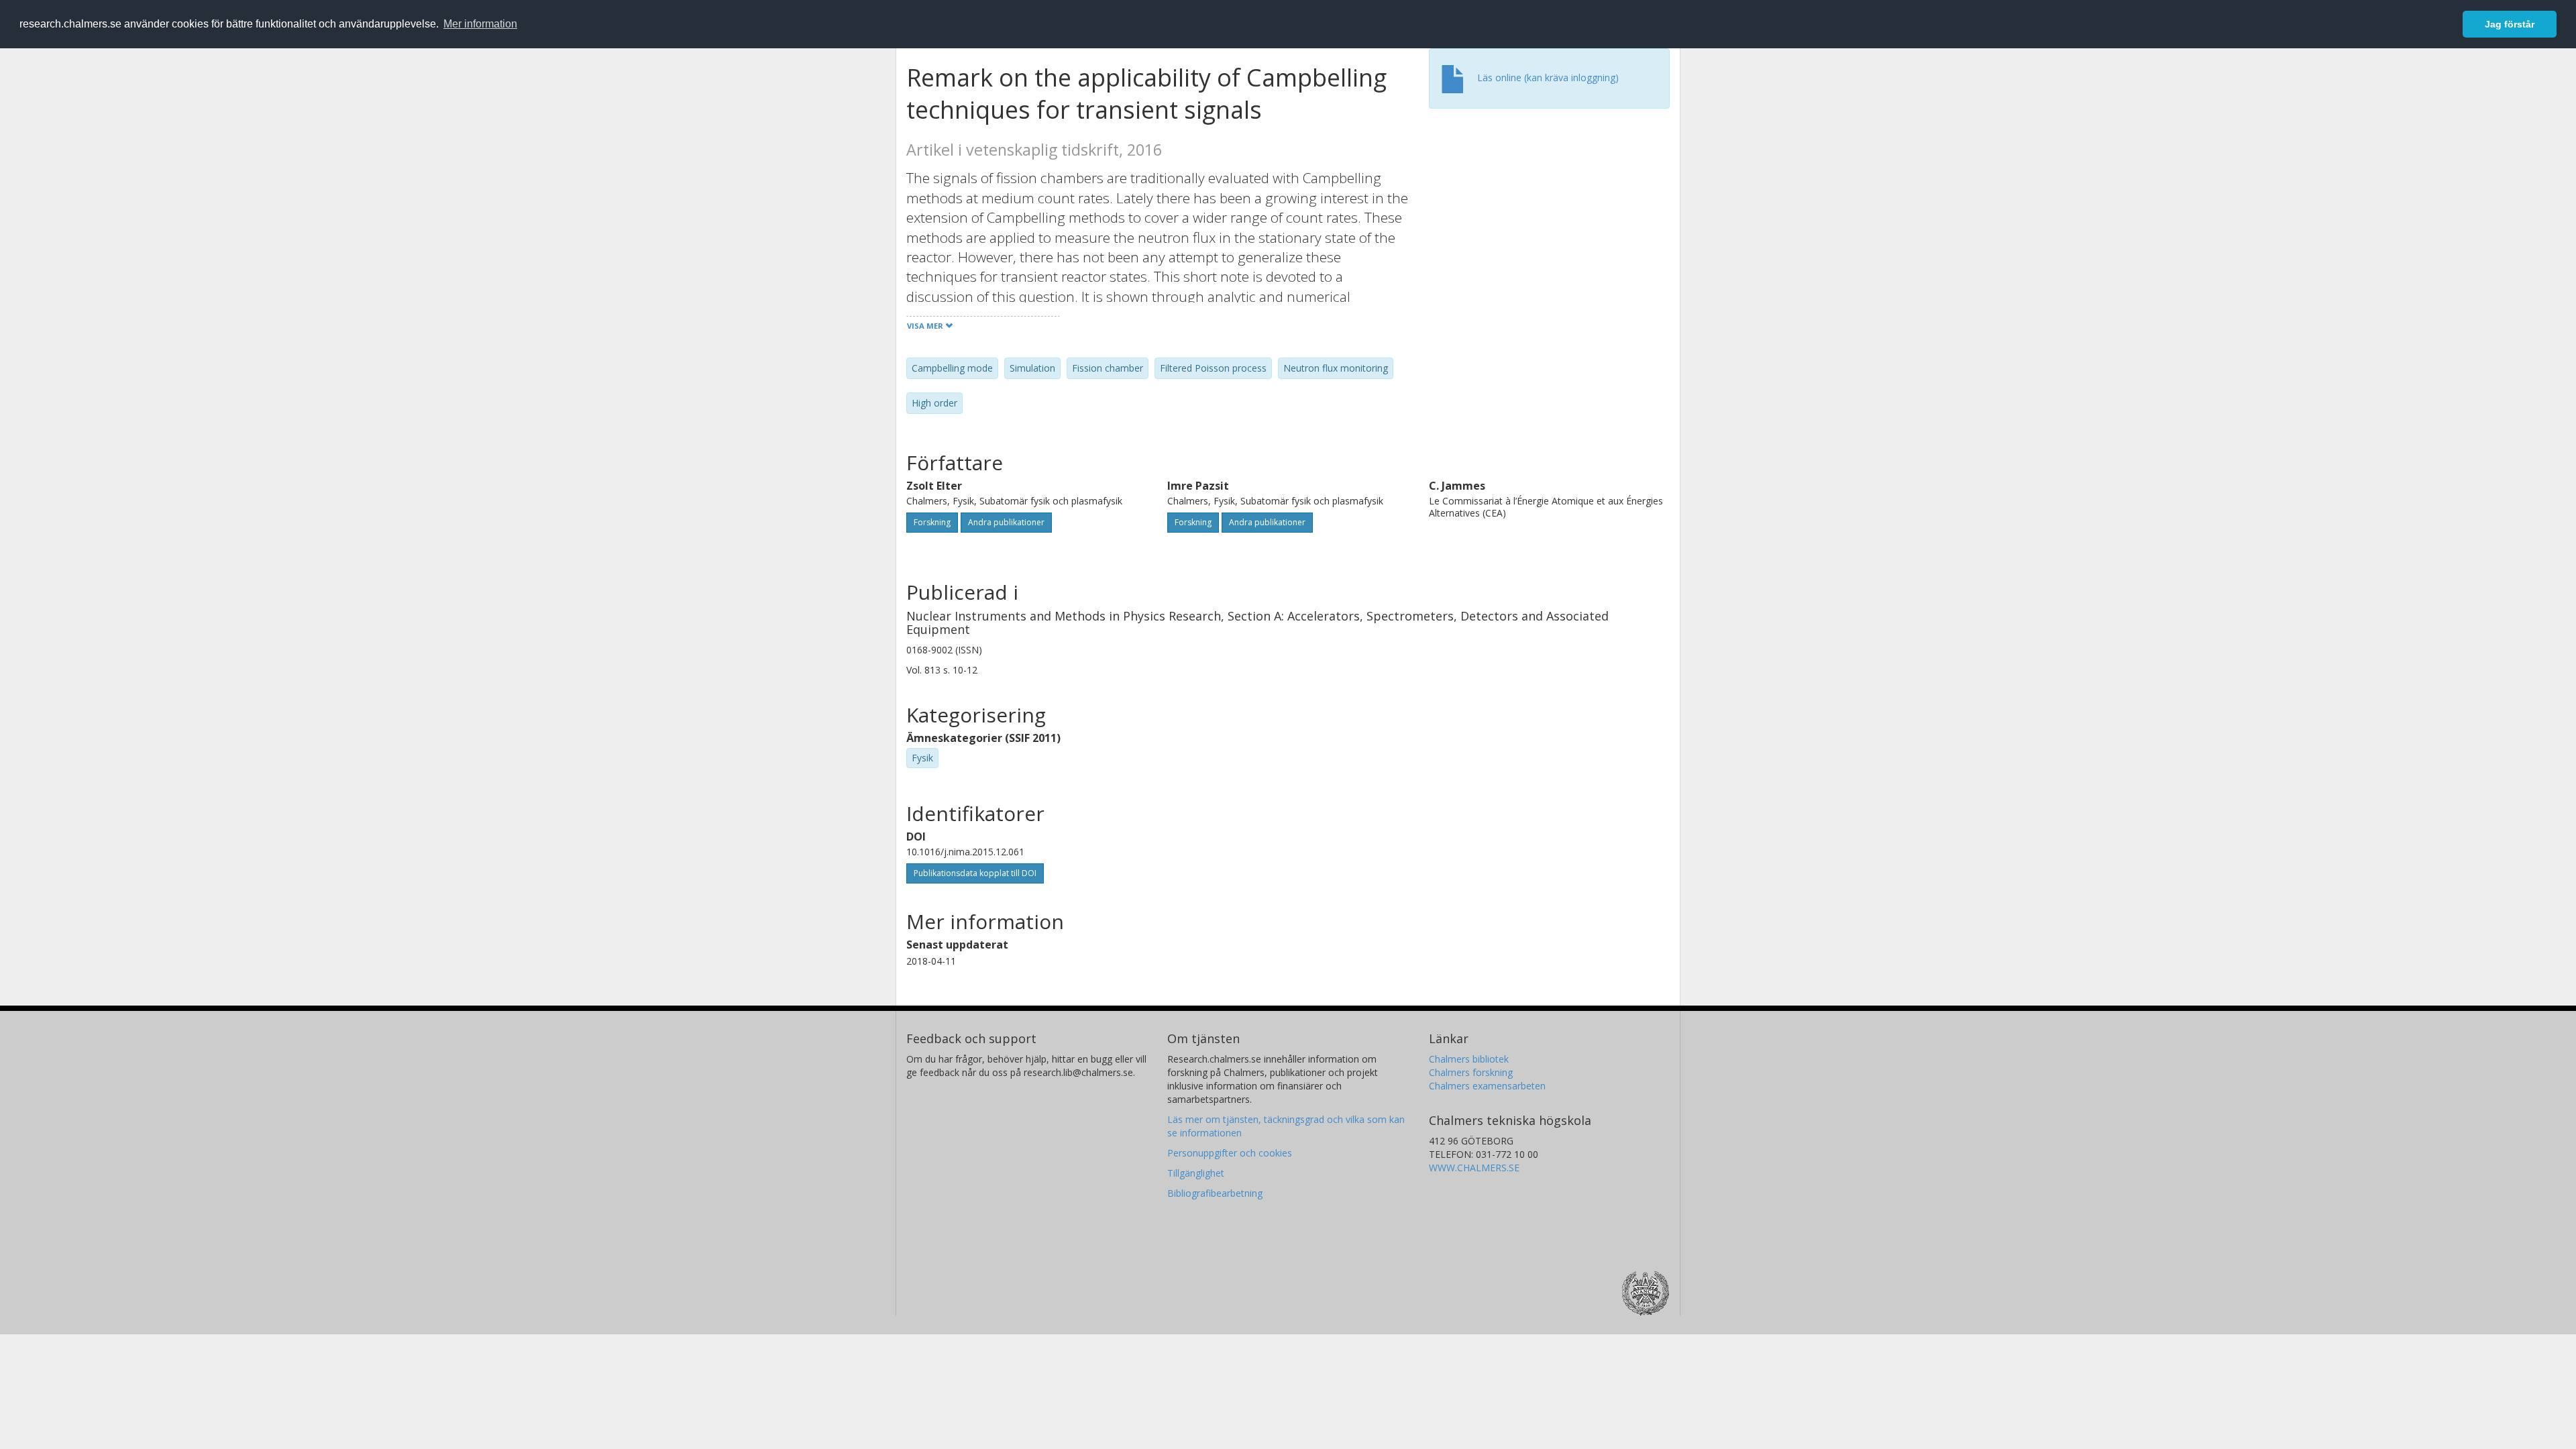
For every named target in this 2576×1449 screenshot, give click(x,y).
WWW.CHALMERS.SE (1474, 1168)
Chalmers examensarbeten (1487, 1086)
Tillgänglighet (1196, 1173)
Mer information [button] (480, 24)
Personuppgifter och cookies (1230, 1153)
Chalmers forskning (1471, 1072)
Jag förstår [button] (2510, 24)
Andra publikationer (1006, 522)
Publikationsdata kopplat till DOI (975, 873)
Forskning (932, 522)
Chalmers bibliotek (1469, 1059)
